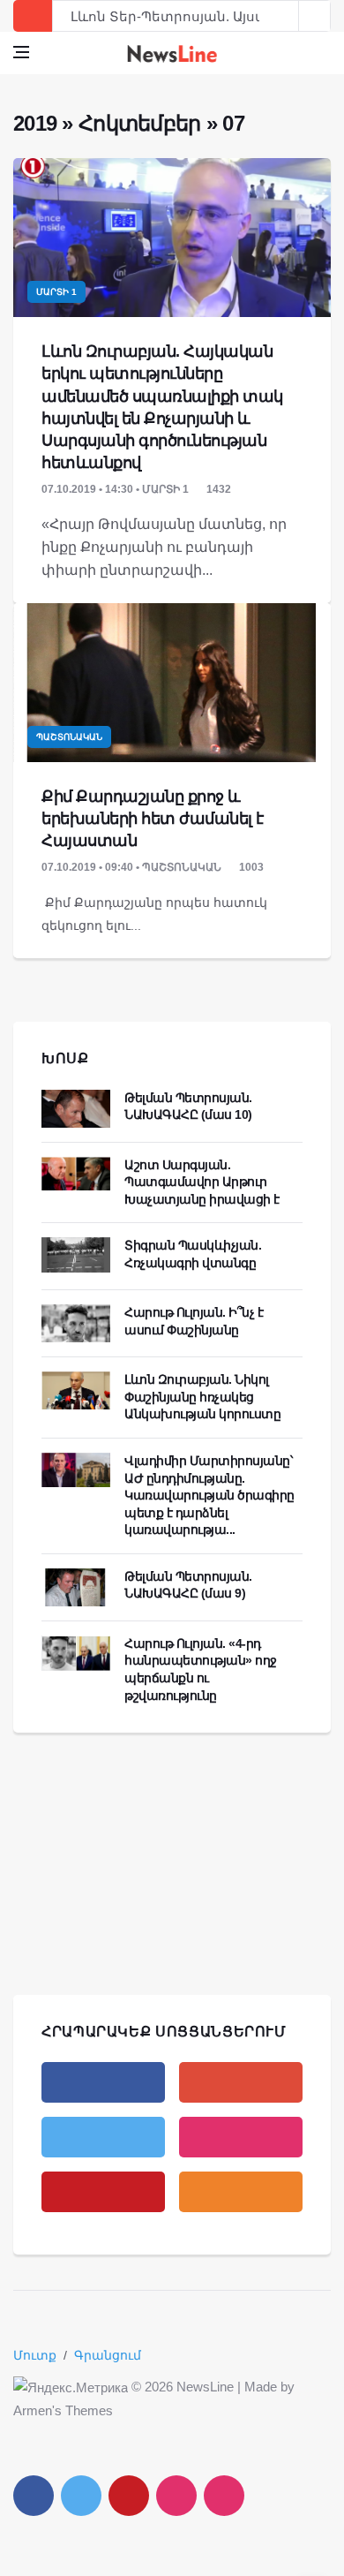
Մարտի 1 (56, 292)
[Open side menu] (21, 52)
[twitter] (103, 2137)
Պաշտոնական (69, 737)
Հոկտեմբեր (140, 123)
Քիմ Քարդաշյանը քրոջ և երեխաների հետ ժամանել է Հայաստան (153, 819)
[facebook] (103, 2082)
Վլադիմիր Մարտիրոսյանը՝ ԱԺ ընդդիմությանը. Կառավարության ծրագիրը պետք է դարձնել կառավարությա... (209, 1495)
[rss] (241, 2192)
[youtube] (103, 2192)
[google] (241, 2082)
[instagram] (241, 2137)
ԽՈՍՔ (65, 1058)
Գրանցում (108, 2355)
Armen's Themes (63, 2410)
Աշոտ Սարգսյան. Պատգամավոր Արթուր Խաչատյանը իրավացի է (202, 1182)
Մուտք (35, 2355)
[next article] (283, 16)
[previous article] (315, 16)
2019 (35, 123)
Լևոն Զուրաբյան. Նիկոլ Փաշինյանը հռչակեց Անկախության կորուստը (202, 1397)
